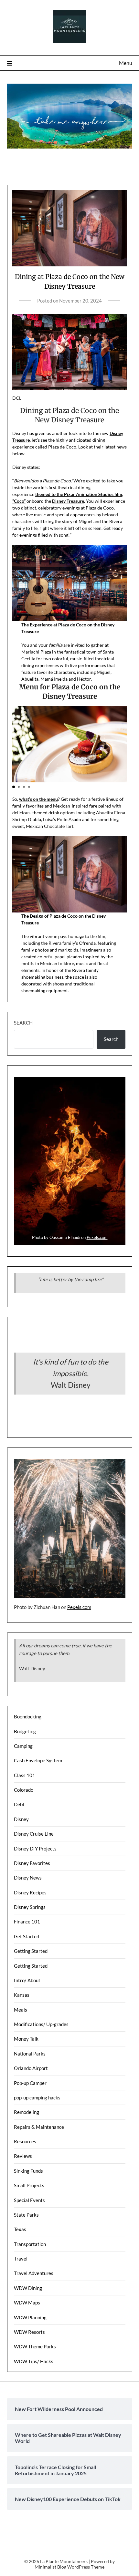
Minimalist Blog (50, 2567)
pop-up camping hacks (37, 2097)
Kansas (22, 1995)
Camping (23, 1746)
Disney (21, 1819)
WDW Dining (28, 2288)
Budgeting (25, 1731)
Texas (20, 2229)
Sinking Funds (28, 2171)
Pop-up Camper (30, 2083)
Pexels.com (97, 1237)
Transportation (30, 2244)
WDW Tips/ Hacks (34, 2361)
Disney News (28, 1878)
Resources (25, 2141)
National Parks (30, 2054)
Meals (21, 2010)
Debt (19, 1804)
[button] (14, 787)
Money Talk (26, 2039)
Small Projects (29, 2185)
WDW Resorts (29, 2332)
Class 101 (25, 1775)
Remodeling (27, 2112)
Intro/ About (27, 1980)
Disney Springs (30, 1907)
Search (23, 1023)
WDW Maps (27, 2303)
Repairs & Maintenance (39, 2127)
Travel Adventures (34, 2273)
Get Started (27, 1936)
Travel (21, 2259)
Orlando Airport (31, 2068)
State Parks (26, 2215)
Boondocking (28, 1716)
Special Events (29, 2200)
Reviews (23, 2156)
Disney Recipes (30, 1892)
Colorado (24, 1790)
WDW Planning (30, 2317)
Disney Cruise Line (34, 1834)
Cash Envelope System (38, 1760)
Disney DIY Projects (35, 1849)
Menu (126, 63)
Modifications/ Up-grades (41, 2024)
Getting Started (31, 1951)
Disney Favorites (32, 1863)
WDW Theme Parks (35, 2346)
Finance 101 (27, 1922)
